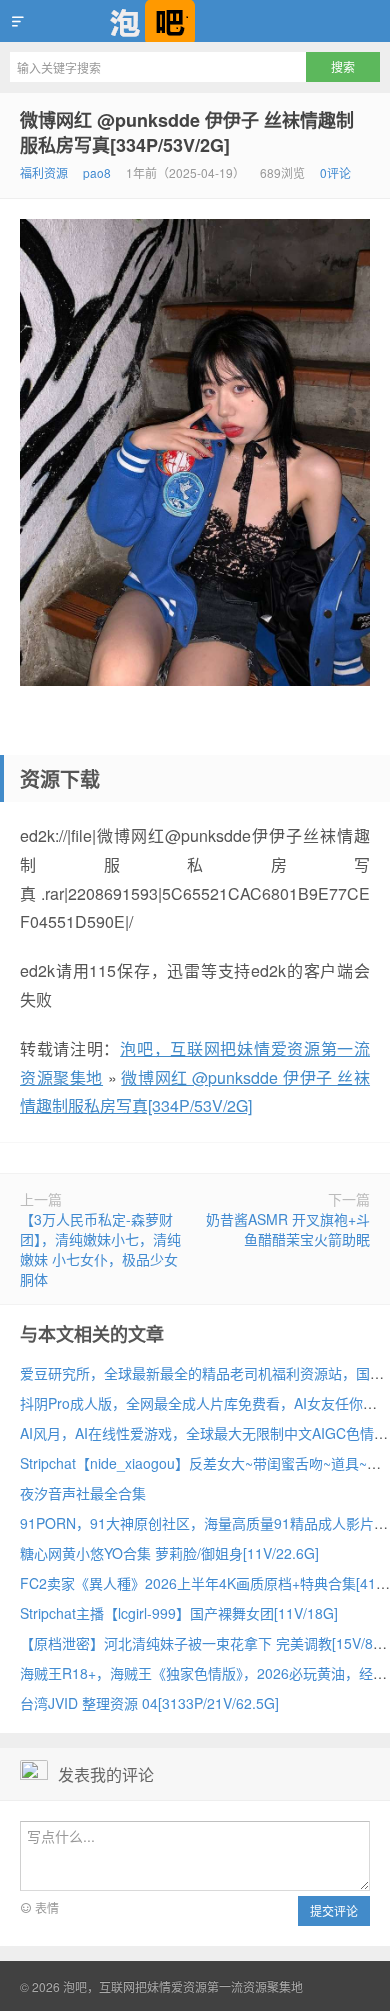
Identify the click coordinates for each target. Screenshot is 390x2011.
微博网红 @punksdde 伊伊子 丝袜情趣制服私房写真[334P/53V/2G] (187, 132)
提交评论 (334, 1910)
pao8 (97, 172)
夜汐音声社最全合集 (83, 1493)
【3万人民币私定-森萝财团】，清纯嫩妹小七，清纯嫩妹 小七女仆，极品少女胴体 (100, 1249)
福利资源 (44, 172)
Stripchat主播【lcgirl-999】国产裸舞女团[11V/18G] (179, 1613)
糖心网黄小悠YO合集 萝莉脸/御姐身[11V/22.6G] (169, 1553)
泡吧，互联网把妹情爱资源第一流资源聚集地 (195, 21)
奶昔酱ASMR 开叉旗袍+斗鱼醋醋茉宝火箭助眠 (288, 1229)
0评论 (335, 172)
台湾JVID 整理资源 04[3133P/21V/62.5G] (149, 1703)
